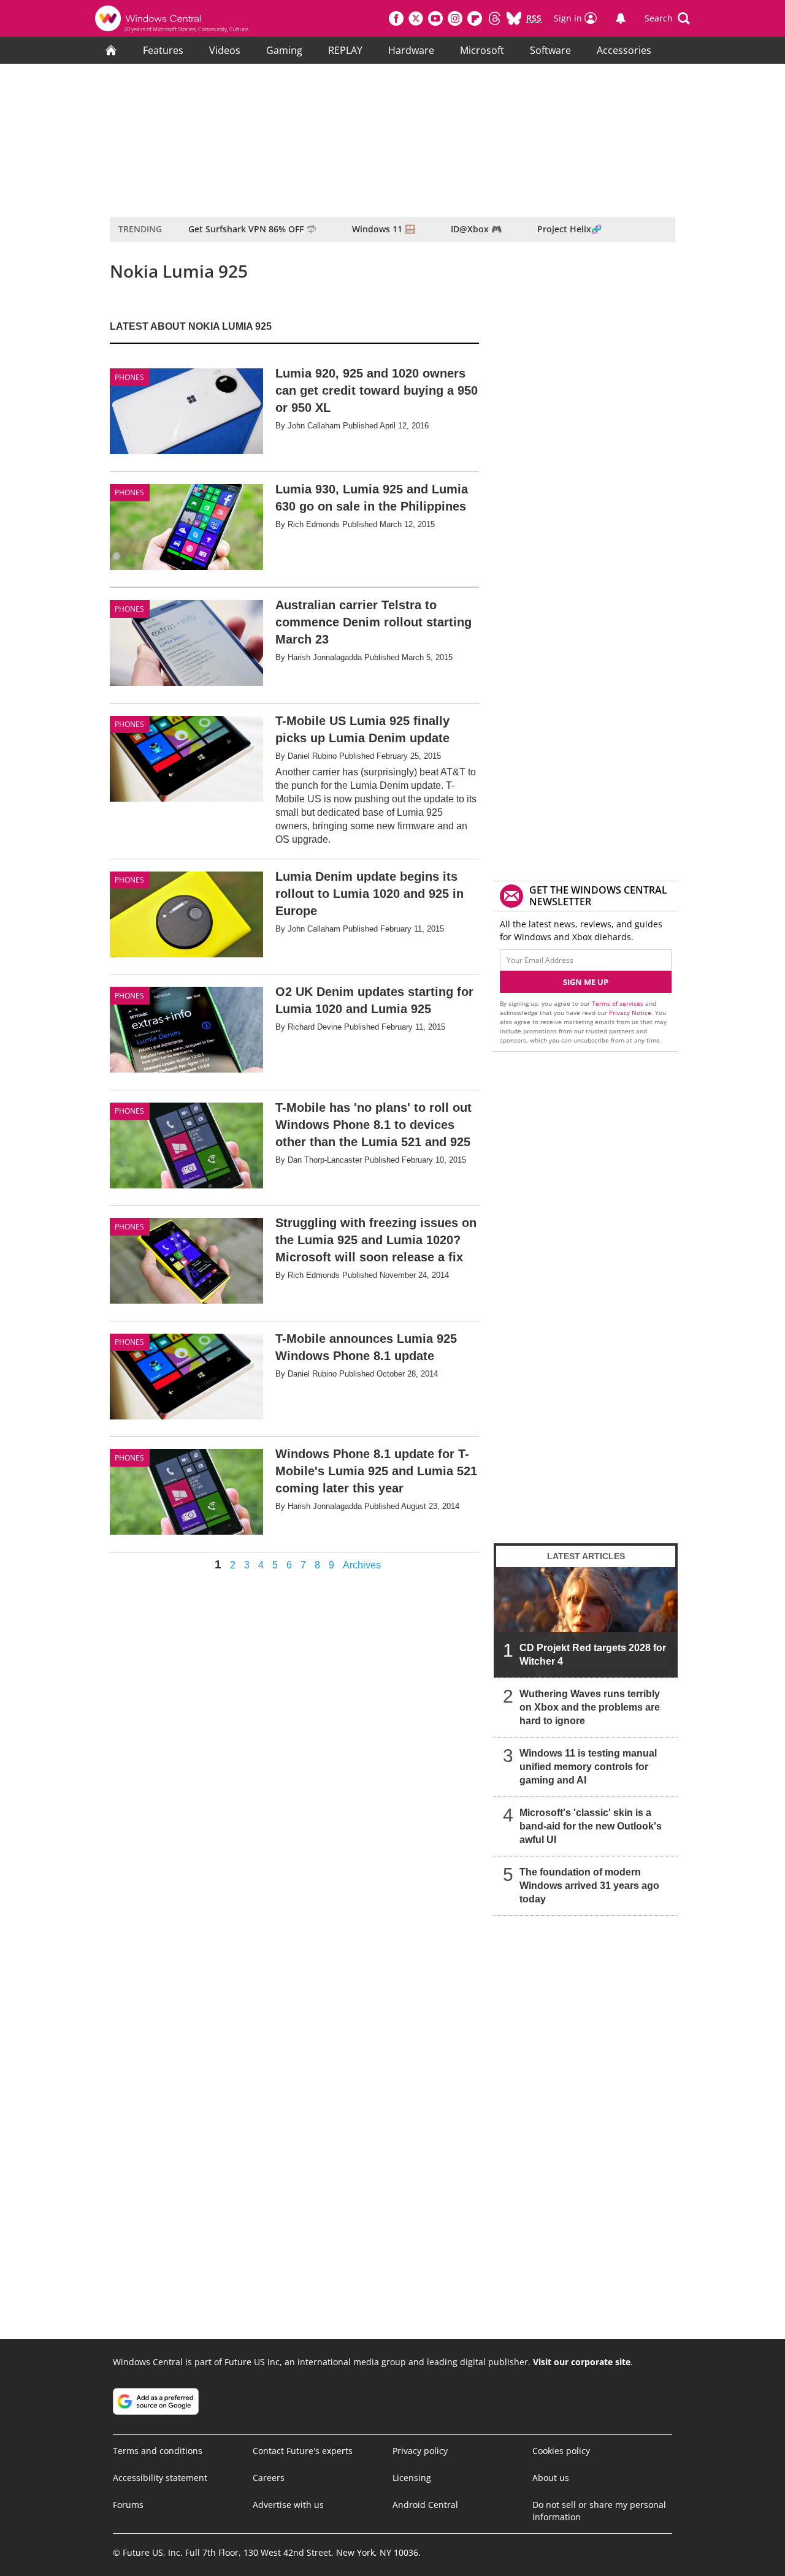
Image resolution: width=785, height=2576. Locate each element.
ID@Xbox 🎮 (476, 229)
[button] (667, 18)
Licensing (412, 2478)
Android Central (425, 2505)
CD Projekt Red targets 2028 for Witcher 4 (593, 1655)
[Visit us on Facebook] (396, 18)
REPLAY (345, 50)
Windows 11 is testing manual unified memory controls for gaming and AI (588, 1767)
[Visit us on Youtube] (435, 18)
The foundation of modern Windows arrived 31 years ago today (589, 1886)
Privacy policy (420, 2451)
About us (551, 2478)
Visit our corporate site (582, 2362)
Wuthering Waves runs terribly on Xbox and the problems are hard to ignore (590, 1707)
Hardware (411, 50)
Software (550, 50)
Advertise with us (288, 2505)
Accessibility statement (160, 2478)
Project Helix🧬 (569, 229)
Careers (269, 2478)
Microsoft (482, 50)
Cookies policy (561, 2451)
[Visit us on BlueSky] (514, 18)
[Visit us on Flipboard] (475, 18)
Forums (128, 2505)
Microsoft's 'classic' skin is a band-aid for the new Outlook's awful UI (591, 1826)
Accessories (624, 50)
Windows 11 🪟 (384, 229)
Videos (225, 50)
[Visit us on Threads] (494, 18)
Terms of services (618, 1003)
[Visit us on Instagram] (455, 18)
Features (163, 50)
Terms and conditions (158, 2451)
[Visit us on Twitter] (416, 18)
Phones (129, 377)
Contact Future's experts (303, 2451)
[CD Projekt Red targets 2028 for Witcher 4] (586, 1622)
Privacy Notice (630, 1013)
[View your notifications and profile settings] (621, 18)
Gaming (284, 50)
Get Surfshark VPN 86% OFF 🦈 (252, 229)
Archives (362, 1565)
